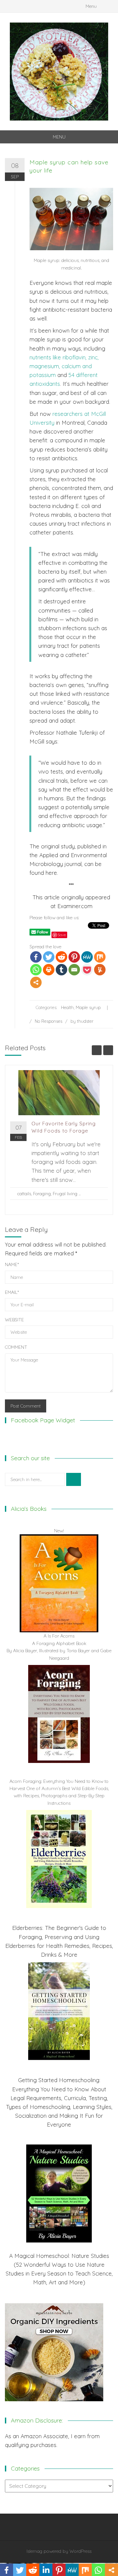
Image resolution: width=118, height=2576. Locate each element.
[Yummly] (100, 970)
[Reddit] (61, 957)
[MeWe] (87, 957)
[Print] (49, 970)
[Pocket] (87, 970)
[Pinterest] (74, 957)
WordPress (80, 2551)
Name (12, 1264)
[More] (36, 982)
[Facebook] (36, 957)
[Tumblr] (61, 970)
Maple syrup (88, 1007)
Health (67, 1007)
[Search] (74, 1479)
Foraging (42, 1194)
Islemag (34, 2551)
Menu (91, 6)
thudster (85, 1021)
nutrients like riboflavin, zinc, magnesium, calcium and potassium (64, 366)
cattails (24, 1194)
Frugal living (65, 1194)
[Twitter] (49, 957)
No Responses (49, 1021)
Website (14, 1320)
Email (12, 1292)
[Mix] (100, 957)
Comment (16, 1347)
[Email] (74, 970)
